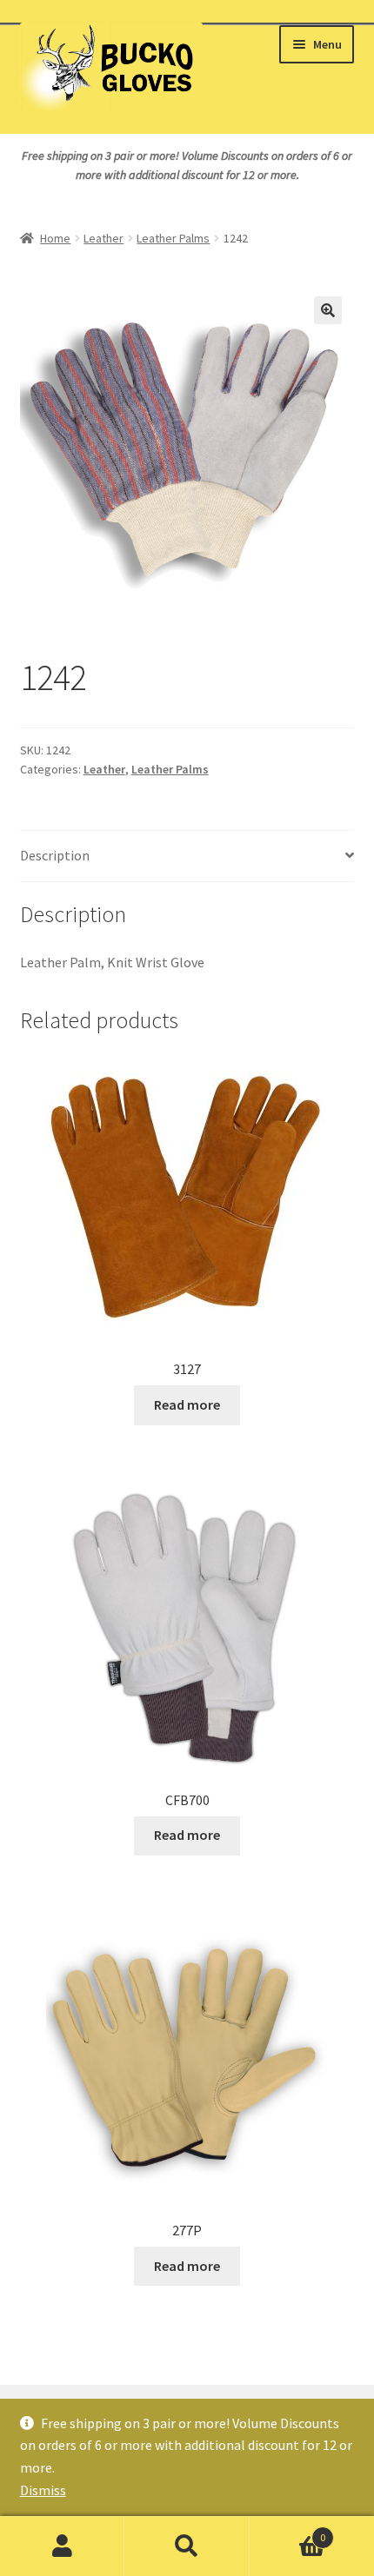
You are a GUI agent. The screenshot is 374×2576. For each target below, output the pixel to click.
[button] (328, 310)
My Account (62, 2546)
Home (55, 238)
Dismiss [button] (43, 2490)
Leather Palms (173, 238)
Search (187, 2546)
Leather (104, 238)
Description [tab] (55, 855)
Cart (288, 2531)
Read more (187, 1404)
